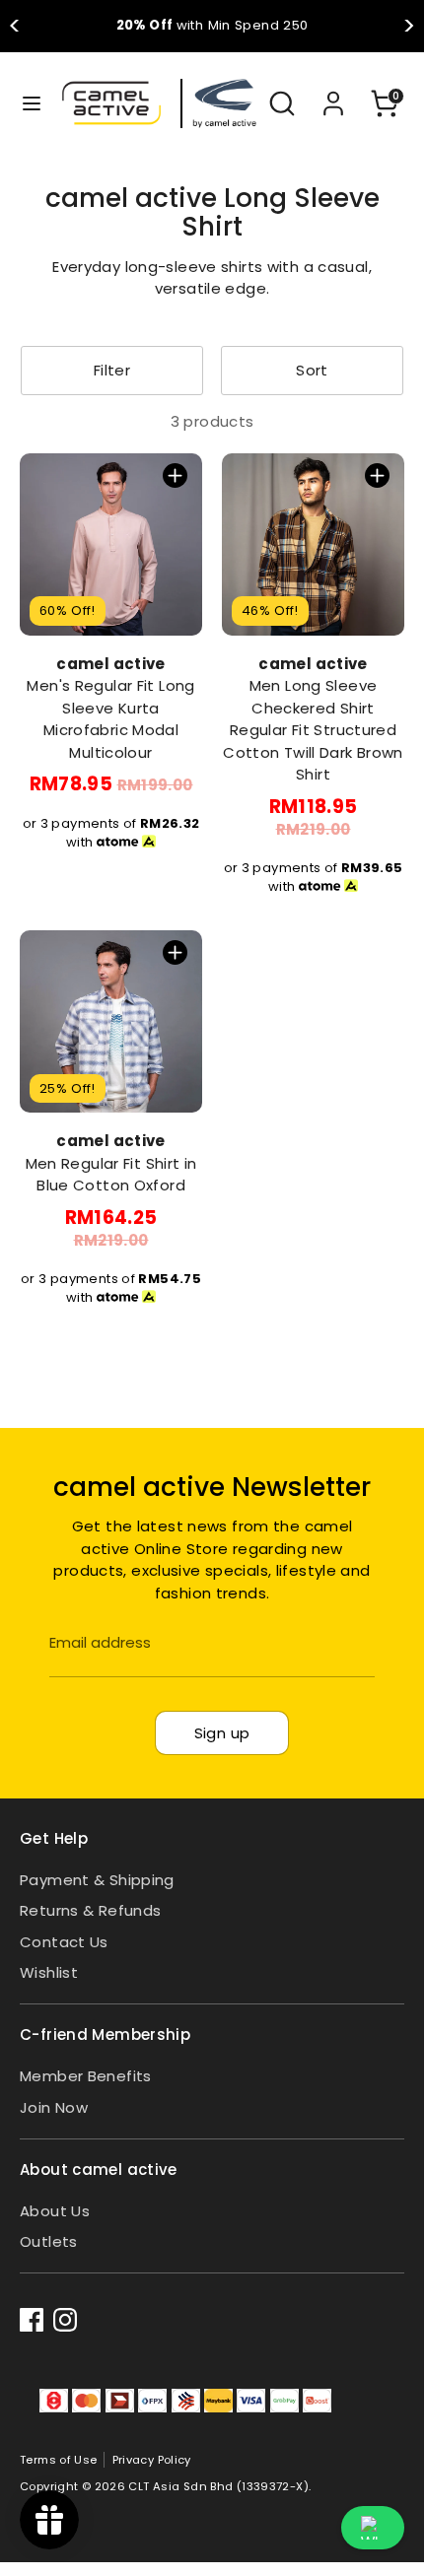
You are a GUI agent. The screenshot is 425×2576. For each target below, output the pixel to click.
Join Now (54, 2107)
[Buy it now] (175, 475)
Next (409, 27)
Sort (312, 370)
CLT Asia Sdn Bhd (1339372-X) (218, 2486)
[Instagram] (65, 2320)
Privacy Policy (152, 2460)
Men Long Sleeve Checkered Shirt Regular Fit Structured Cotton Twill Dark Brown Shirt (313, 730)
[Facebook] (32, 2320)
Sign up (222, 1733)
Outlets (49, 2241)
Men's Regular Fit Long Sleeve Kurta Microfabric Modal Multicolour (110, 719)
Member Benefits (86, 2076)
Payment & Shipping (97, 1880)
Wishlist (49, 1972)
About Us (55, 2211)
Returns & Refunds (90, 1910)
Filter (112, 370)
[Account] (333, 94)
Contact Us (64, 1942)
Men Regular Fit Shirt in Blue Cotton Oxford (111, 1175)
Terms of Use (59, 2460)
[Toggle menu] (22, 103)
